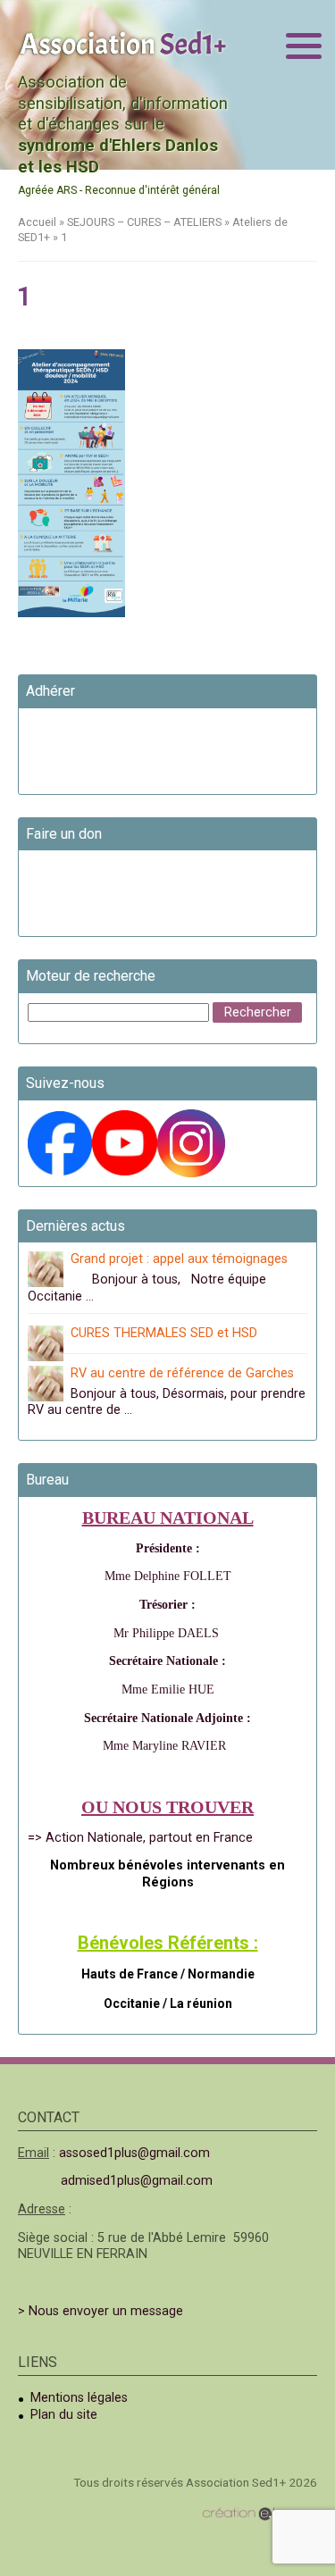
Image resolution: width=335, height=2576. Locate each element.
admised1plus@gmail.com (137, 2181)
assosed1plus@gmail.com (134, 2153)
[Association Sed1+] (123, 42)
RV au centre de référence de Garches (182, 1373)
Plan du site (64, 2415)
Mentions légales (79, 2398)
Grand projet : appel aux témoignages (179, 1259)
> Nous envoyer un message (100, 2311)
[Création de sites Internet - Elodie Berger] (260, 2514)
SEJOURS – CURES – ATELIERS (144, 222)
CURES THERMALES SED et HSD (164, 1333)
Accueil (37, 222)
